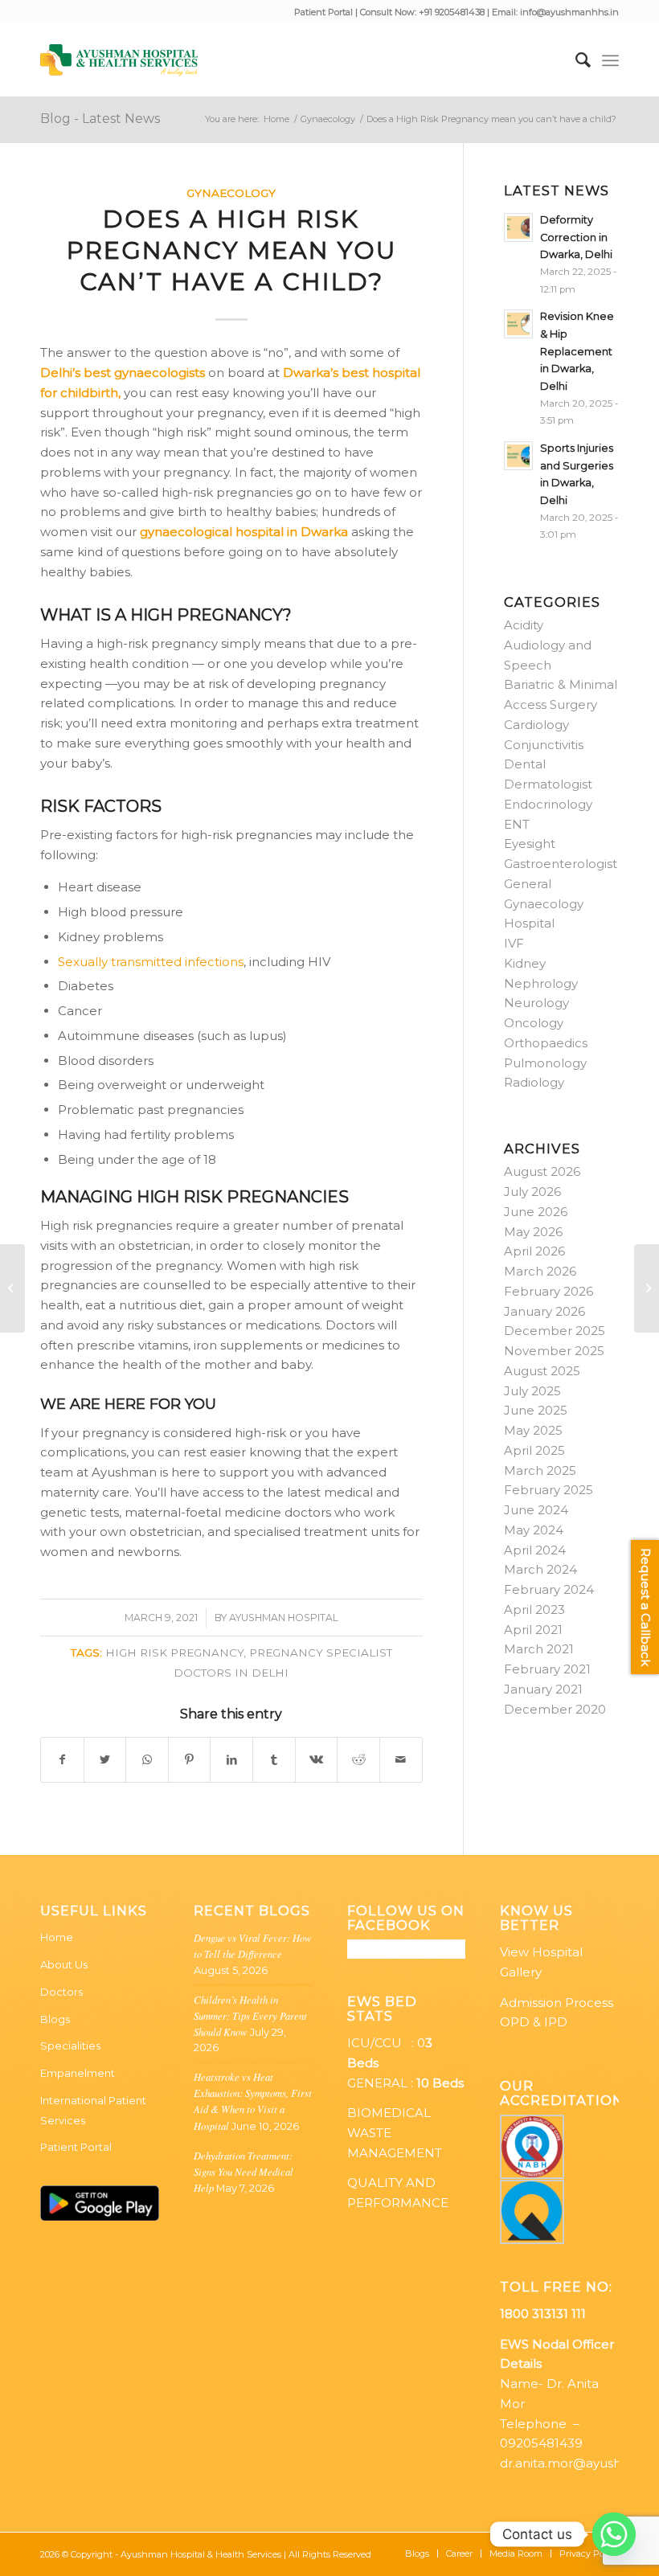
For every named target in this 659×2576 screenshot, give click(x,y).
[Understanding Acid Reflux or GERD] (647, 1288)
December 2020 (555, 1709)
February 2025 (548, 1490)
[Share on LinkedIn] (231, 1760)
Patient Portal (325, 12)
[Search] (575, 60)
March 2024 (540, 1569)
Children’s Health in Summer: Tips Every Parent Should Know (250, 2015)
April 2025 (534, 1450)
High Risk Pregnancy (174, 1652)
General (528, 884)
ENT (517, 824)
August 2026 (542, 1171)
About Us (64, 1964)
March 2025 (540, 1470)
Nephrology (541, 983)
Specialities (70, 2046)
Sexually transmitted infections (151, 962)
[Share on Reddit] (358, 1760)
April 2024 (535, 1550)
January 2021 (543, 1689)
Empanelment (78, 2073)
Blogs (55, 2019)
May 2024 (534, 1530)
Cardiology (536, 725)
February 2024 (549, 1589)
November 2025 (554, 1351)
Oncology (534, 1023)
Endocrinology (548, 804)
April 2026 (534, 1251)
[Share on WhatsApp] (147, 1760)
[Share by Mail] (401, 1760)
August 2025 (542, 1371)
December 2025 (555, 1331)
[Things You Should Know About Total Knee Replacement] (12, 1288)
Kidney (525, 963)
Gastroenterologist (561, 864)
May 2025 (533, 1430)
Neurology (536, 1003)
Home (57, 1937)
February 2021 (547, 1669)
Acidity (524, 625)
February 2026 (548, 1291)
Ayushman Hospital (284, 1618)
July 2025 (532, 1391)
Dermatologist (548, 784)
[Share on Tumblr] (274, 1760)
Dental (525, 764)
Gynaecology (231, 193)
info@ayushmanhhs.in (569, 12)
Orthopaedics (546, 1043)
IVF (514, 943)
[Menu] (610, 60)
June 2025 (536, 1410)
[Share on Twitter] (105, 1760)
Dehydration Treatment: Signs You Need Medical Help (244, 2171)
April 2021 (533, 1630)
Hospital (529, 923)
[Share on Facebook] (62, 1760)
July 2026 (532, 1192)
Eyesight (530, 844)
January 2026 (544, 1311)
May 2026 (533, 1232)
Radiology (534, 1082)
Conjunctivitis (544, 745)
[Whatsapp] (614, 2534)
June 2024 (536, 1510)
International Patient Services (93, 2110)
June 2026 (536, 1212)
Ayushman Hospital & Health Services (201, 2554)
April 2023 (534, 1609)
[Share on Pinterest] (190, 1760)
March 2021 (539, 1649)
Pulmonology (545, 1063)
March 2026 (540, 1271)
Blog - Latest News (100, 119)
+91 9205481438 (452, 12)
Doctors (61, 1992)
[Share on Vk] (317, 1760)
